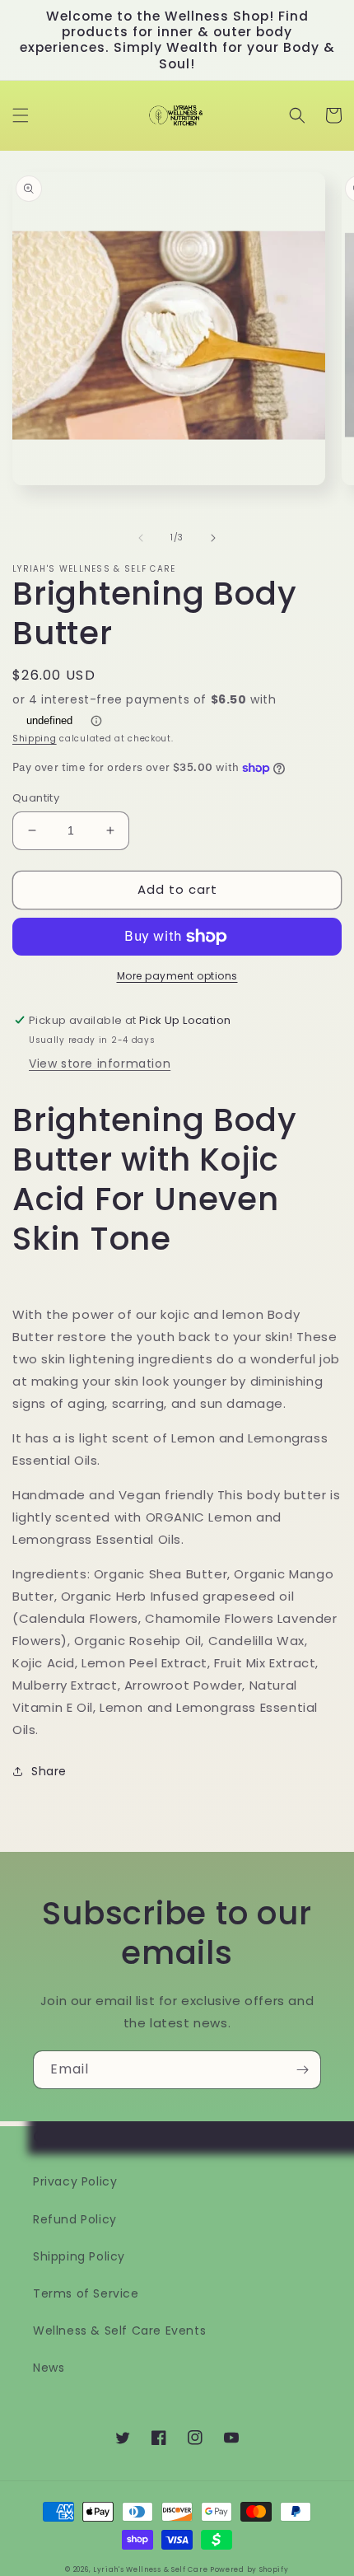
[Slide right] (213, 538)
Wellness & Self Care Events (119, 2331)
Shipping (35, 739)
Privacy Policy (75, 2181)
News (49, 2368)
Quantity (36, 798)
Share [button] (49, 1771)
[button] (21, 115)
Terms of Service (86, 2293)
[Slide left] (141, 538)
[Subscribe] (302, 2070)
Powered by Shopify (249, 2569)
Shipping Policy (79, 2256)
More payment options (177, 976)
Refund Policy (75, 2219)
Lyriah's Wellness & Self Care (151, 2569)
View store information (100, 1064)
